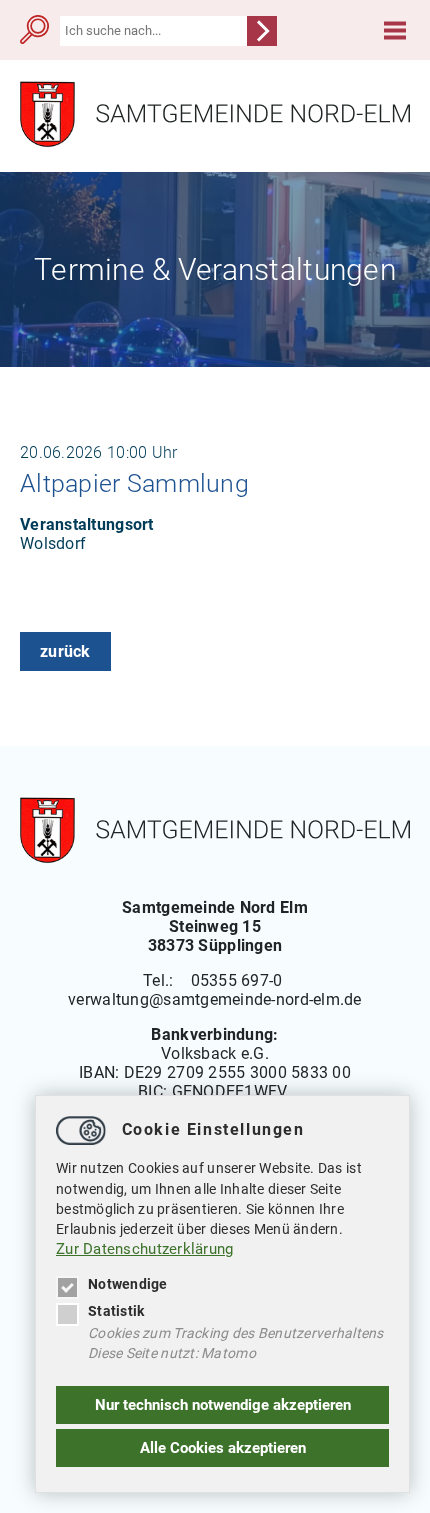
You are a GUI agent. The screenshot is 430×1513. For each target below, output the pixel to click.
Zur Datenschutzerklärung (145, 1249)
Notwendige (128, 1284)
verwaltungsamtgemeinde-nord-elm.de (215, 999)
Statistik (116, 1311)
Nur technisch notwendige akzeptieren (223, 1405)
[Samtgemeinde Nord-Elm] (215, 142)
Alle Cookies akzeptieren (223, 1448)
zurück (65, 651)
